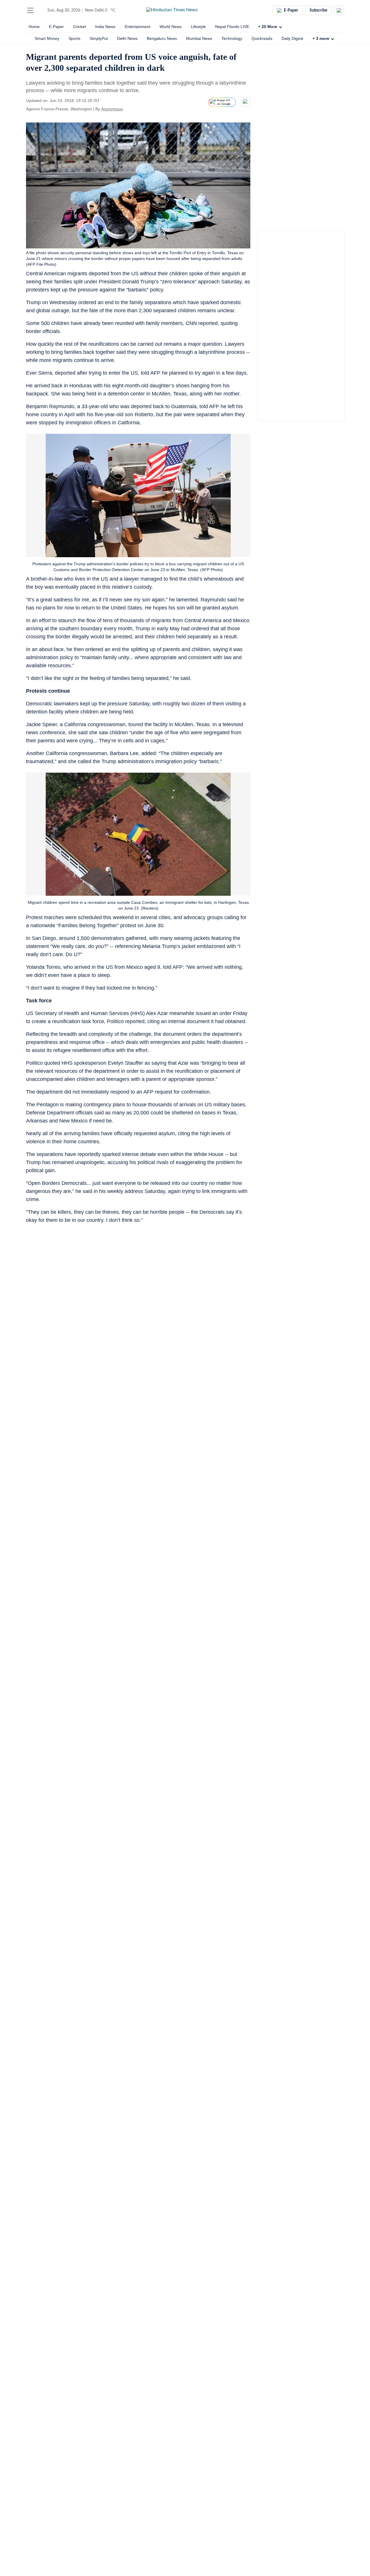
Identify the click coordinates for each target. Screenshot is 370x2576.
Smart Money (47, 38)
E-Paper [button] (291, 10)
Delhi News (127, 38)
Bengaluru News (162, 38)
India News (105, 27)
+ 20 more (268, 27)
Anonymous (112, 109)
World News (171, 27)
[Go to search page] (41, 10)
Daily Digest (292, 38)
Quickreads (262, 38)
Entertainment (137, 27)
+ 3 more (321, 38)
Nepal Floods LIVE (232, 27)
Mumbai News (199, 38)
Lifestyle (198, 27)
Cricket (79, 27)
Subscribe (318, 10)
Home (34, 27)
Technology (232, 38)
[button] (30, 10)
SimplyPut (99, 38)
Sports (74, 38)
